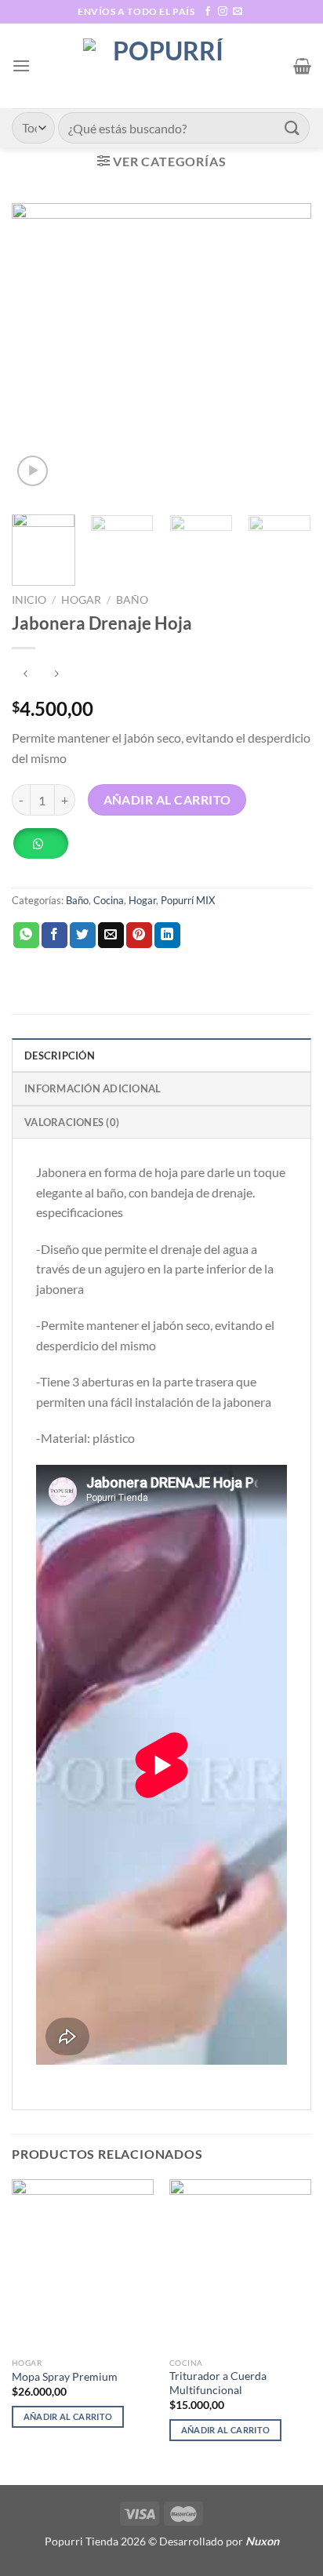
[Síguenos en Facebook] (208, 12)
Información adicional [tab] (93, 1088)
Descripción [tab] (60, 1055)
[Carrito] (302, 66)
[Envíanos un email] (238, 12)
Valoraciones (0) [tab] (72, 1122)
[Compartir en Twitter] (83, 936)
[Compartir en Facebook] (54, 936)
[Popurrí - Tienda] (161, 66)
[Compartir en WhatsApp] (26, 936)
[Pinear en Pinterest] (139, 936)
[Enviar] (292, 127)
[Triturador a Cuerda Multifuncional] (240, 2264)
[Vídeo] (33, 471)
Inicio (29, 600)
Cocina (109, 900)
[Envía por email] (111, 936)
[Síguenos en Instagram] (223, 12)
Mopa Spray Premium (65, 2377)
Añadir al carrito (167, 800)
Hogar (81, 600)
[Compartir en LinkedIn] (167, 936)
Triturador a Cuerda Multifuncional (218, 2383)
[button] (46, 849)
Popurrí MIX (188, 900)
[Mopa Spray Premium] (83, 2264)
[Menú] (21, 65)
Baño (132, 600)
